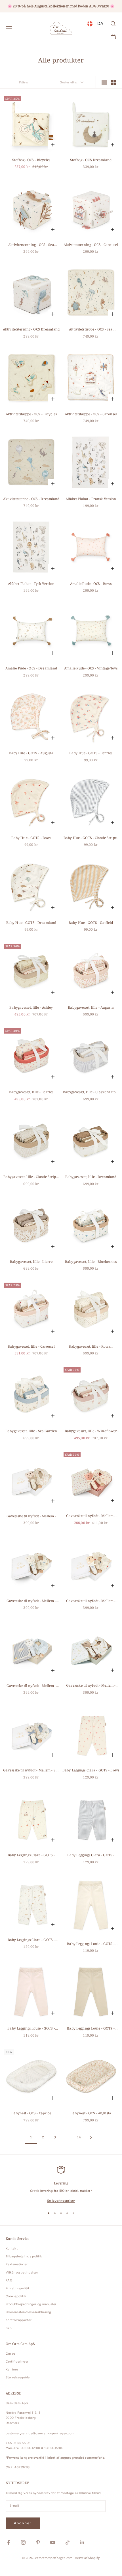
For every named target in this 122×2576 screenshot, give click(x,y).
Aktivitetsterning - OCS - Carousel (91, 245)
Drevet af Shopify (87, 2558)
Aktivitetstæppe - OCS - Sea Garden (91, 329)
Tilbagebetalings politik (24, 2256)
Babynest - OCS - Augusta (91, 2113)
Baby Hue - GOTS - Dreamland (31, 923)
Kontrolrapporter (19, 2320)
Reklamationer (17, 2264)
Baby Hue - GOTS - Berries (91, 753)
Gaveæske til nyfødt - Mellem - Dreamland (91, 1686)
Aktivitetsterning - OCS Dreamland (31, 329)
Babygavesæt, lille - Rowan (91, 1346)
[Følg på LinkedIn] (82, 2542)
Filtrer (24, 82)
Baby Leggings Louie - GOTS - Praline (91, 2029)
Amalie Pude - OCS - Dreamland (31, 668)
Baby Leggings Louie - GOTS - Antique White (91, 1944)
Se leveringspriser (61, 2201)
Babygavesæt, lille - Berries (31, 1092)
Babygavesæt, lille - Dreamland (91, 1177)
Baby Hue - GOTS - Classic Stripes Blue (91, 838)
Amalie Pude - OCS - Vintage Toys (91, 668)
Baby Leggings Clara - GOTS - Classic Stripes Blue (91, 1855)
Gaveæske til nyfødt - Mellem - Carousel (91, 1601)
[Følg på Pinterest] (38, 2542)
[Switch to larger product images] (104, 82)
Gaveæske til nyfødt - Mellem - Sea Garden (31, 1770)
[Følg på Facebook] (9, 2542)
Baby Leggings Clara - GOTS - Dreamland (31, 1940)
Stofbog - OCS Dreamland (91, 160)
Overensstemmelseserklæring (28, 2312)
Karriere (12, 2369)
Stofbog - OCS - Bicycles (31, 160)
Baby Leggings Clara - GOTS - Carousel (31, 1855)
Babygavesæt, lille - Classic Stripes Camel (31, 1177)
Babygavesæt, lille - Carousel (31, 1346)
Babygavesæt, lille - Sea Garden (31, 1431)
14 (79, 2137)
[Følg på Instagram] (23, 2542)
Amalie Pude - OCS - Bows (91, 584)
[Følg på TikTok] (68, 2542)
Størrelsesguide (18, 2377)
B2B (9, 2328)
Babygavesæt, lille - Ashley (31, 1007)
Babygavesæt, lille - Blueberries (91, 1262)
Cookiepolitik (16, 2296)
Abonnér (23, 2523)
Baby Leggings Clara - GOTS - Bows (91, 1770)
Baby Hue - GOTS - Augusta (31, 753)
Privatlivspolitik (18, 2288)
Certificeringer (17, 2362)
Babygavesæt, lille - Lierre (31, 1262)
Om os (10, 2354)
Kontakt (12, 2248)
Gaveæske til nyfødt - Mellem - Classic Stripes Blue (31, 1686)
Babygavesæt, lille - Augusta (91, 1007)
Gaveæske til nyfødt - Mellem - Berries (91, 1516)
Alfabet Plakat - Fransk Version (91, 499)
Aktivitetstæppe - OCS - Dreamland (31, 499)
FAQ (9, 2280)
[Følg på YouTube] (53, 2542)
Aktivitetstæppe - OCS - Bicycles (31, 414)
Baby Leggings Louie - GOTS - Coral (31, 2029)
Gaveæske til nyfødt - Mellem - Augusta (31, 1516)
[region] (61, 2185)
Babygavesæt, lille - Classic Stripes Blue (91, 1092)
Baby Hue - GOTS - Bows (31, 838)
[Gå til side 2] (91, 2137)
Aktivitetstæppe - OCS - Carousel (91, 414)
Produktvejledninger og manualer (31, 2304)
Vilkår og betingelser (22, 2273)
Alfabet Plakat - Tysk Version (31, 584)
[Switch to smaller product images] (114, 82)
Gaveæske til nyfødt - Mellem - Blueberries (31, 1601)
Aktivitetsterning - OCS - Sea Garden (31, 245)
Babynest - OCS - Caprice (31, 2113)
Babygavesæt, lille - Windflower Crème (91, 1431)
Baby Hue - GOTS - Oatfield (91, 923)
